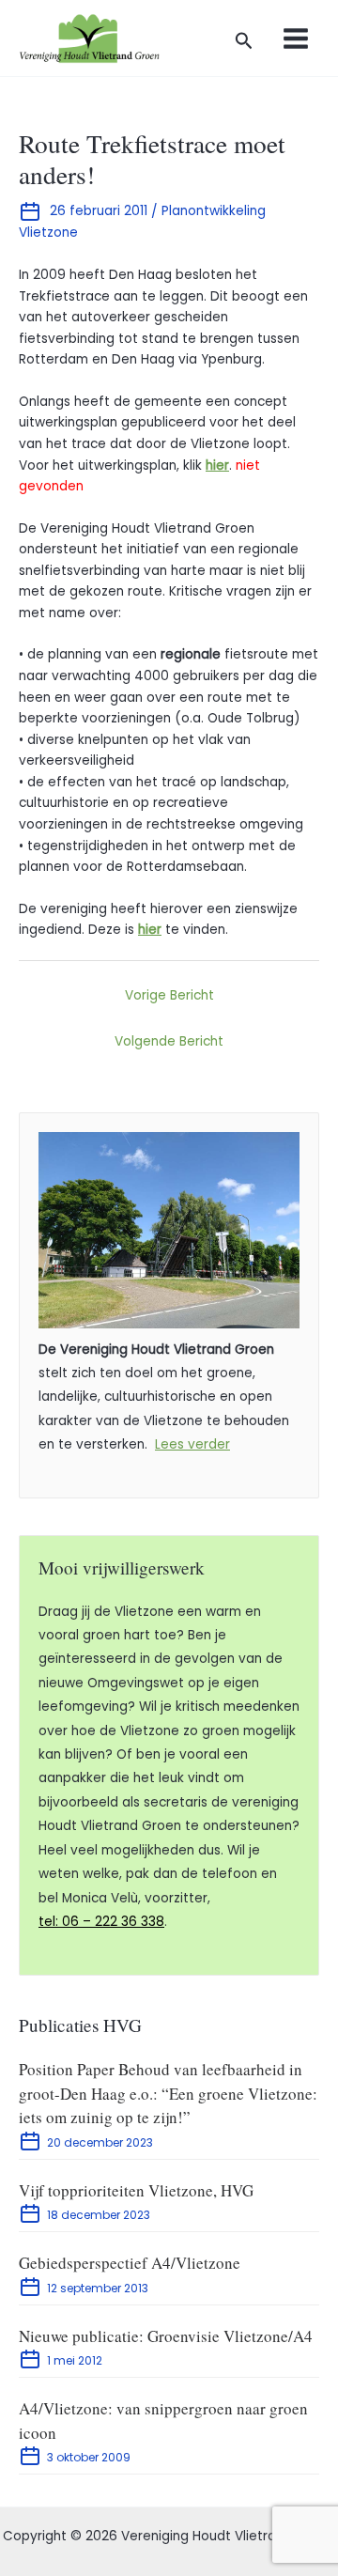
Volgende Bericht (169, 1041)
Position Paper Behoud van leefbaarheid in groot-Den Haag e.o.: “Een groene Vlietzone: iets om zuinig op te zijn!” (168, 2093)
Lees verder (192, 1444)
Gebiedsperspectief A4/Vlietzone (130, 2263)
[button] (244, 43)
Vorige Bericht (169, 995)
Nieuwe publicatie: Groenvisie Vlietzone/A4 (166, 2336)
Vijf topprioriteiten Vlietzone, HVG (136, 2190)
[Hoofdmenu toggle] (296, 38)
